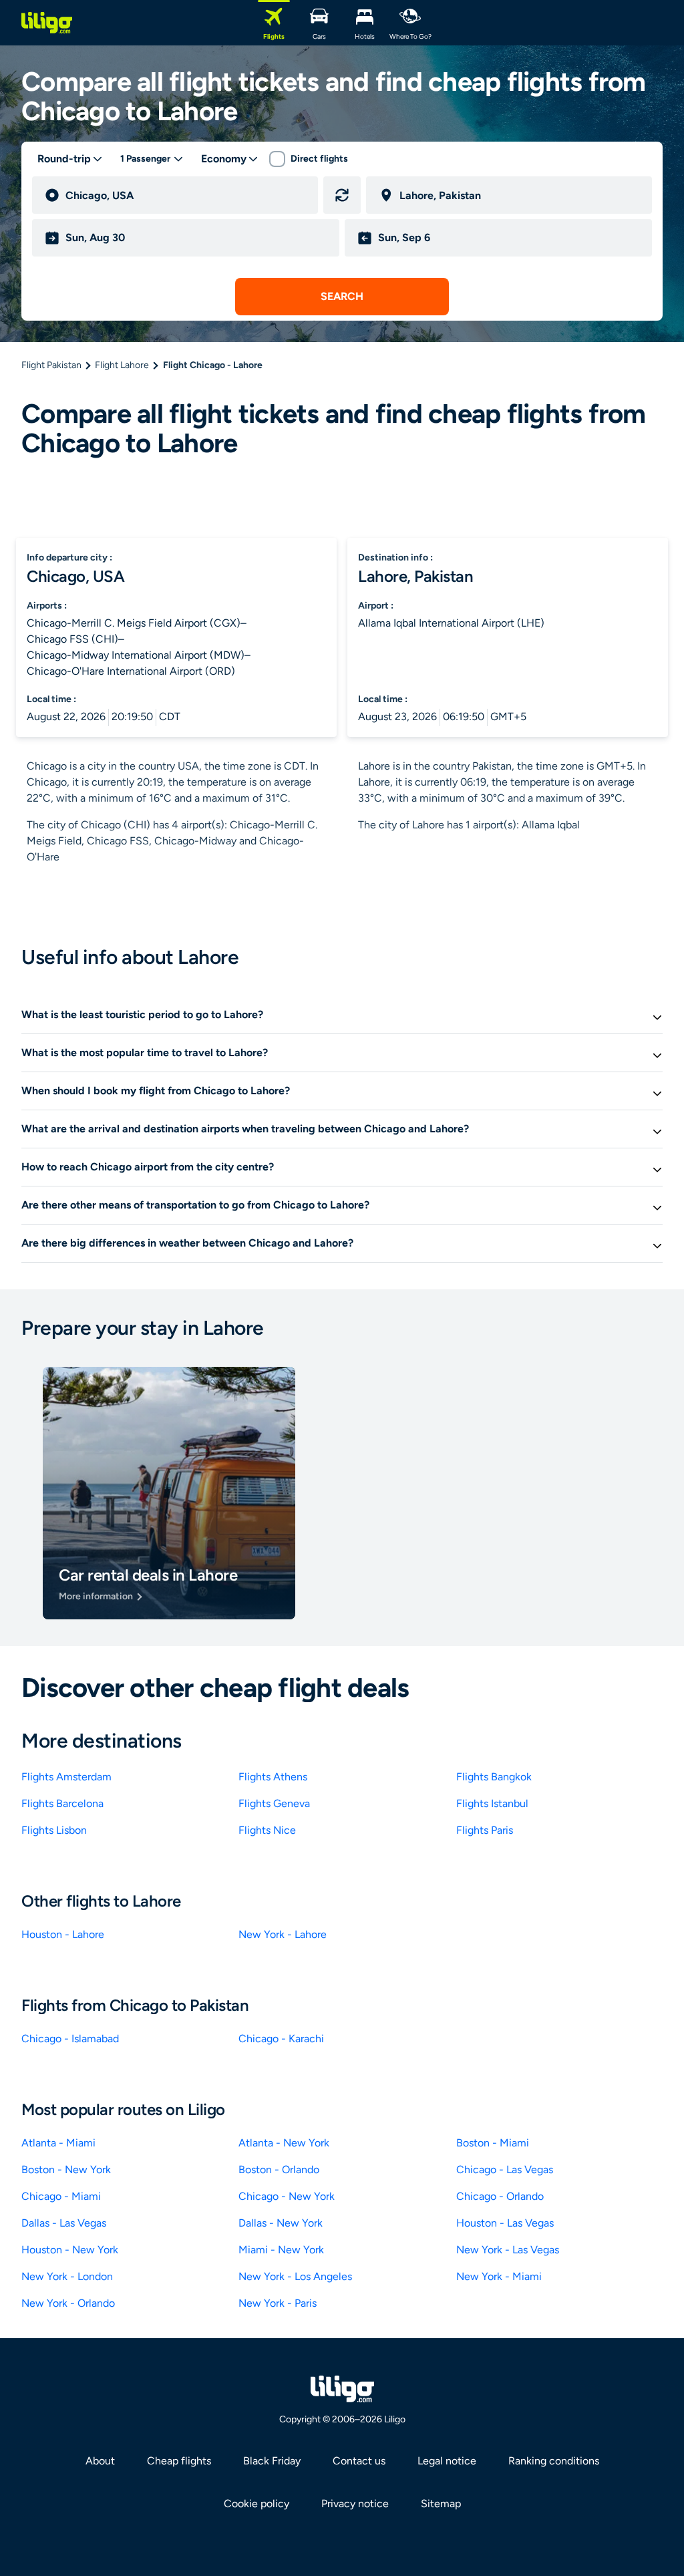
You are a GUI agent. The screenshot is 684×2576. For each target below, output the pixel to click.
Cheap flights (179, 2461)
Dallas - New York (281, 2223)
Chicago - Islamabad (70, 2039)
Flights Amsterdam (66, 1777)
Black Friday (272, 2461)
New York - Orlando (68, 2303)
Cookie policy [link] (256, 2504)
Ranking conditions (554, 2461)
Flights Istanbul (492, 1803)
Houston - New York (70, 2250)
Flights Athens (273, 1777)
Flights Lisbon (54, 1830)
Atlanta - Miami (58, 2143)
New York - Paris (278, 2303)
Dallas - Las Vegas (64, 2223)
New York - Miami (499, 2276)
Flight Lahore (122, 365)
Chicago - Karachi (281, 2039)
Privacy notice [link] (355, 2504)
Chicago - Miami (61, 2196)
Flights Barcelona (62, 1803)
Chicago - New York (287, 2196)
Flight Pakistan (51, 365)
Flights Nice (267, 1830)
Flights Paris (485, 1830)
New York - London (67, 2276)
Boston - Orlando (279, 2169)
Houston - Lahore (63, 1934)
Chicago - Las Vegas (505, 2169)
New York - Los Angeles (295, 2276)
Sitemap (441, 2504)
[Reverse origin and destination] (342, 195)
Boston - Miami (493, 2143)
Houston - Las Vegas (505, 2223)
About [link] (100, 2461)
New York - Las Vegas (508, 2250)
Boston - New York (66, 2169)
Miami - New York (281, 2250)
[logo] (47, 23)
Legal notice (447, 2461)
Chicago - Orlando (500, 2196)
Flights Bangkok (494, 1777)
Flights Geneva (274, 1803)
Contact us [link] (359, 2461)
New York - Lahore (283, 1934)
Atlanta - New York (284, 2143)
